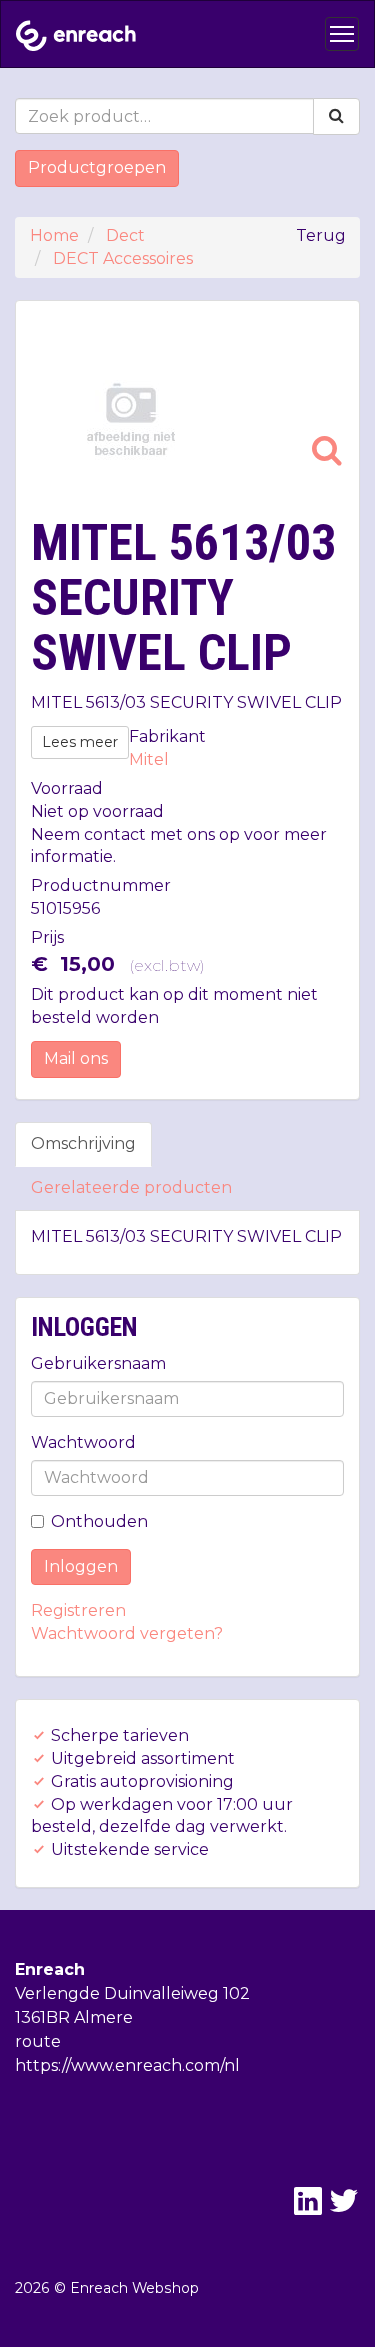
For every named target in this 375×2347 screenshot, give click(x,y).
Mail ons (76, 1058)
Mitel (149, 759)
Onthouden (99, 1521)
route (38, 2041)
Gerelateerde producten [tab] (131, 1187)
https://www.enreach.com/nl (127, 2065)
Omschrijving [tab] (83, 1143)
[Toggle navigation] (342, 34)
